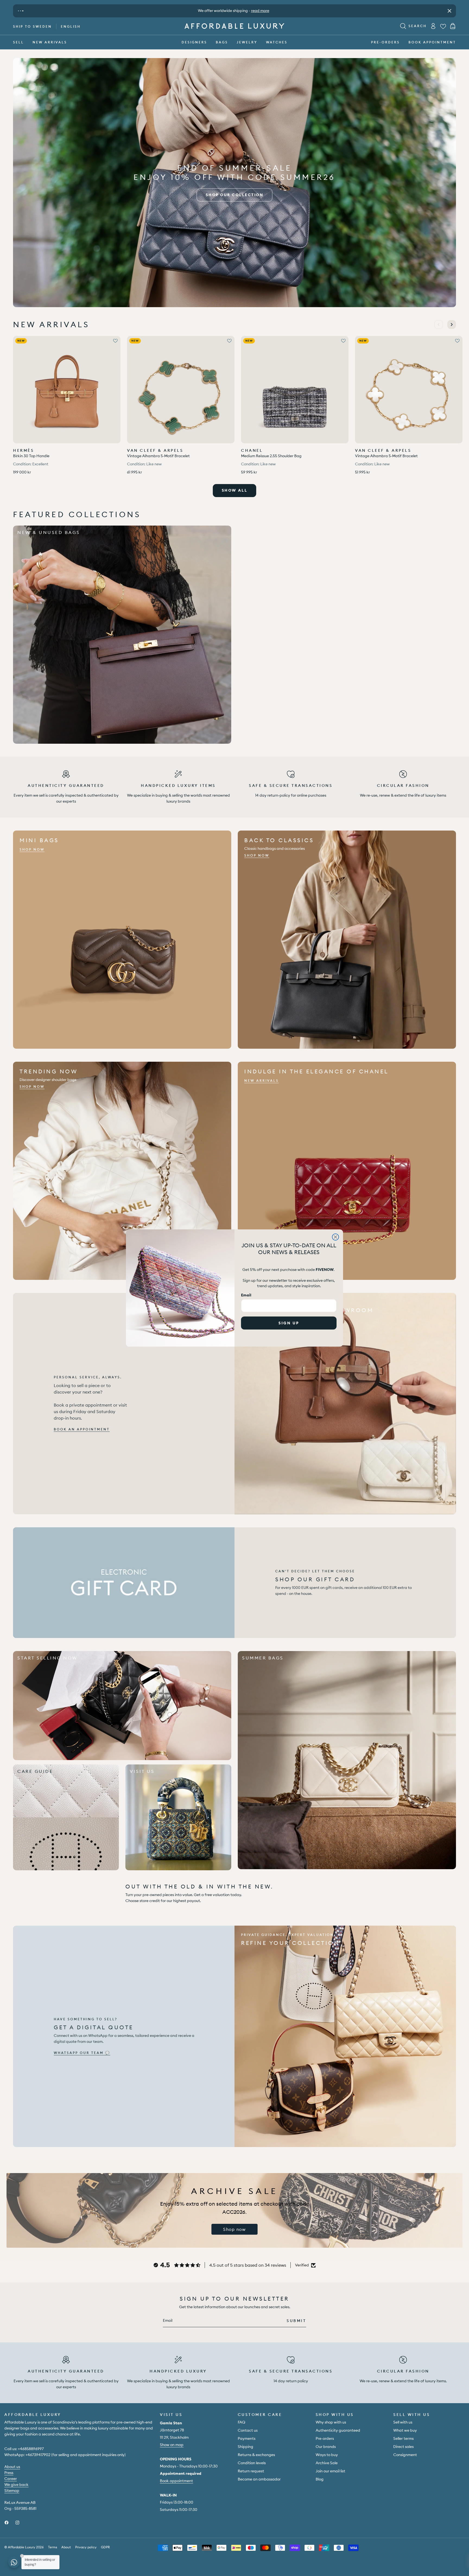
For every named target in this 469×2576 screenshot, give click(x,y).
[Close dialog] (335, 1237)
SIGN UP (289, 1323)
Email (246, 1295)
